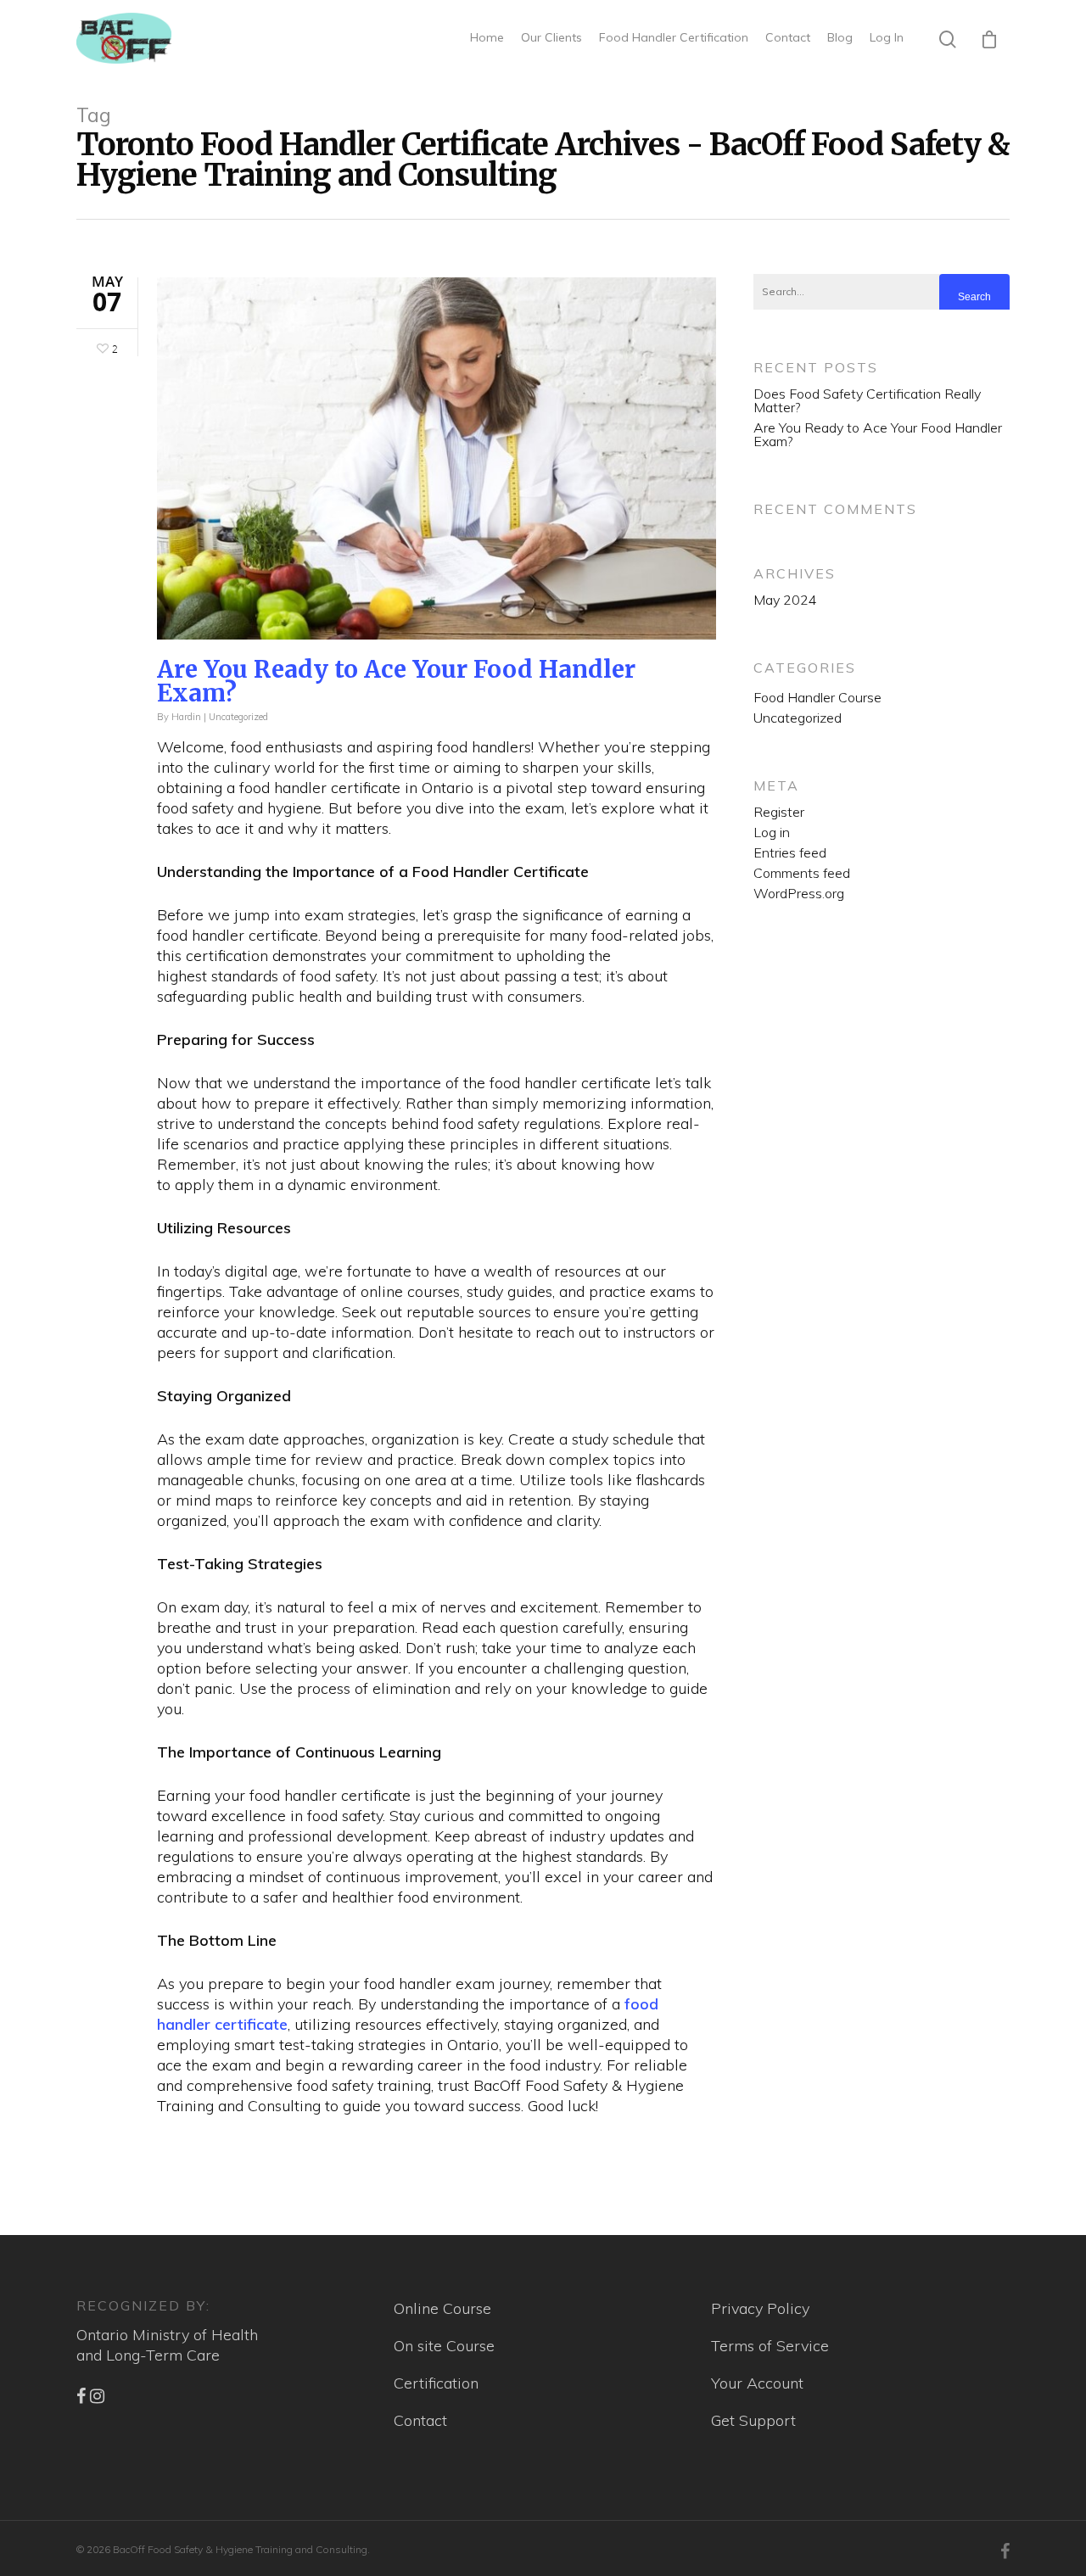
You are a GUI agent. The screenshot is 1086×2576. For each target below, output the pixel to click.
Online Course (442, 2308)
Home (487, 37)
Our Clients (551, 37)
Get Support (753, 2420)
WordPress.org (799, 893)
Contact (788, 37)
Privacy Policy (760, 2308)
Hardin (186, 717)
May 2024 (785, 600)
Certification (436, 2383)
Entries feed (790, 852)
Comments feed (802, 873)
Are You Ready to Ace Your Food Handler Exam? (396, 681)
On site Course (444, 2346)
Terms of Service (770, 2346)
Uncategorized (238, 717)
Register (779, 812)
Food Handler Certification (674, 37)
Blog (840, 37)
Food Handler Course (817, 697)
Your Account (757, 2383)
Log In (887, 37)
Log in (772, 832)
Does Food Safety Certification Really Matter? (867, 400)
